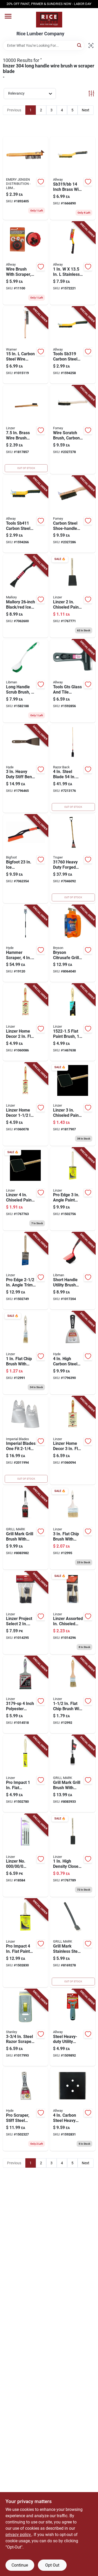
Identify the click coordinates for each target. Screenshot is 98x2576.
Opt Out (52, 2565)
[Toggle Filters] (91, 93)
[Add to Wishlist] (41, 182)
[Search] (80, 45)
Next (86, 110)
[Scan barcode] (91, 45)
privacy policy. (19, 2535)
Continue (20, 2565)
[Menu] (8, 16)
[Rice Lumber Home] (49, 20)
